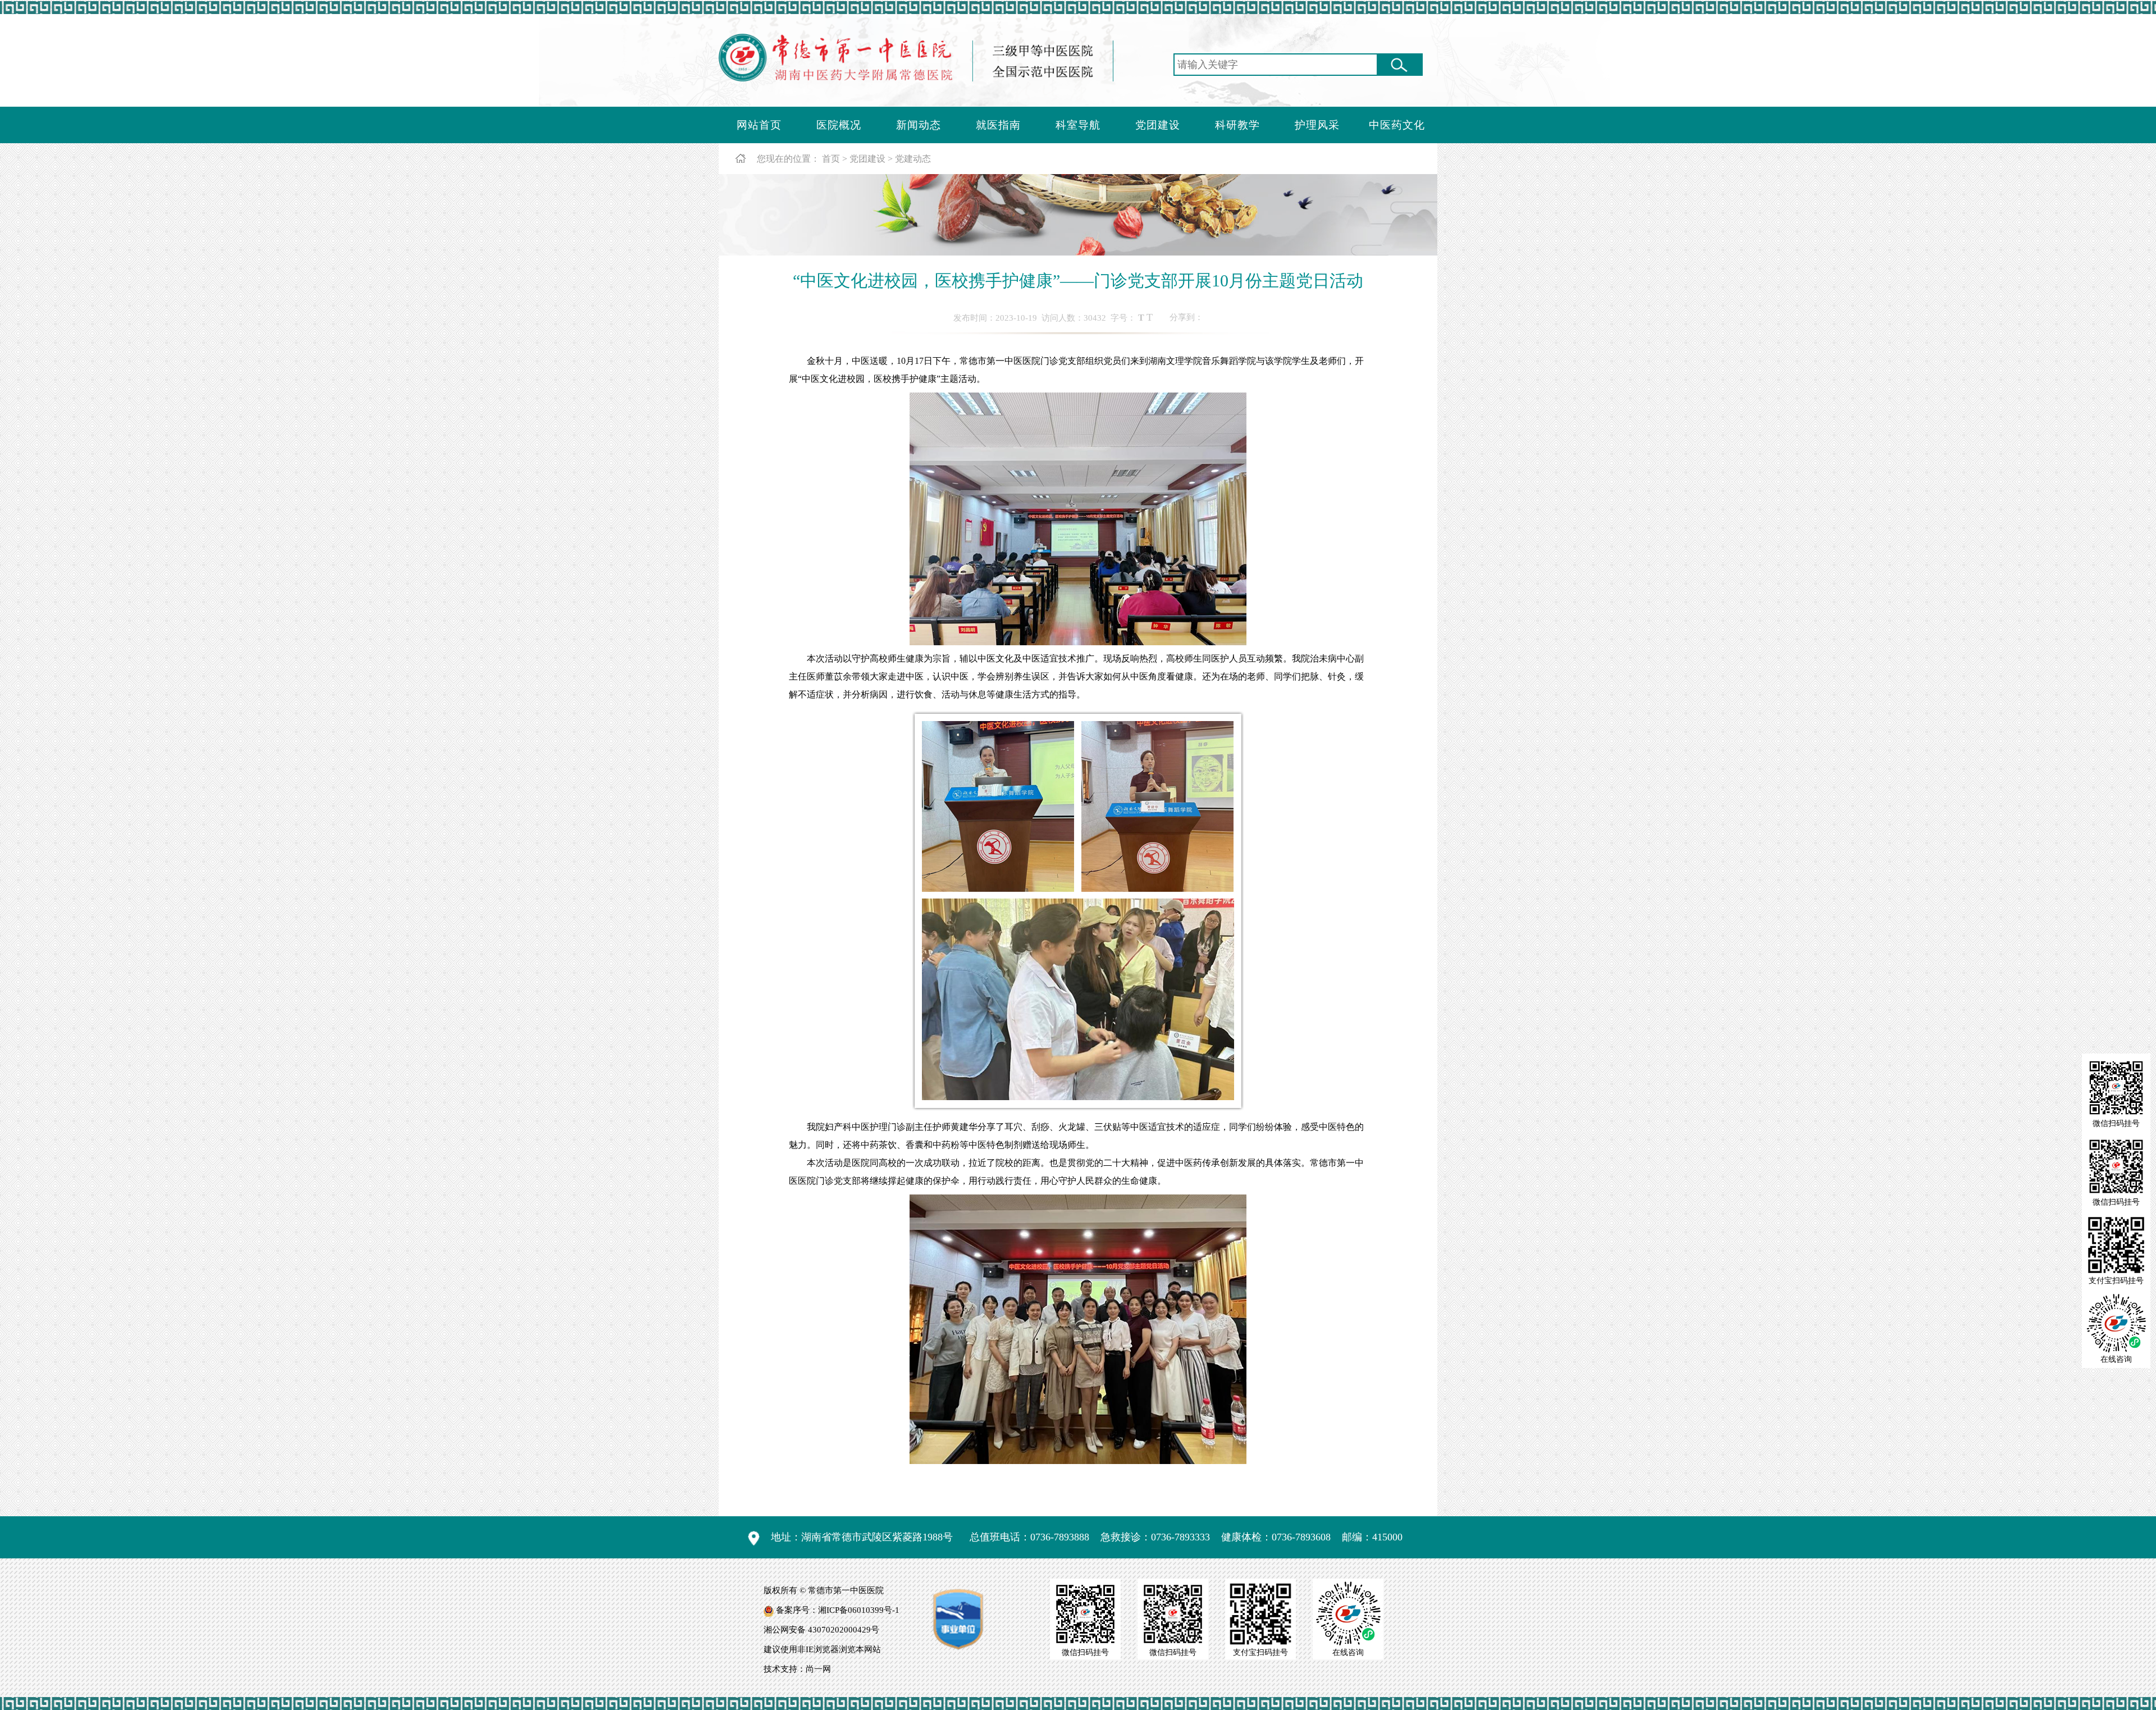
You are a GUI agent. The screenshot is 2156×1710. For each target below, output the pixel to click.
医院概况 (839, 125)
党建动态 (913, 159)
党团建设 (1158, 125)
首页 (831, 159)
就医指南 (998, 125)
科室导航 (1078, 125)
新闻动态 (919, 125)
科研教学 (1237, 125)
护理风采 (1317, 125)
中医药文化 (1397, 125)
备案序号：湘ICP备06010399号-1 (838, 1610)
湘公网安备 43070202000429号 (821, 1630)
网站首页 (759, 125)
